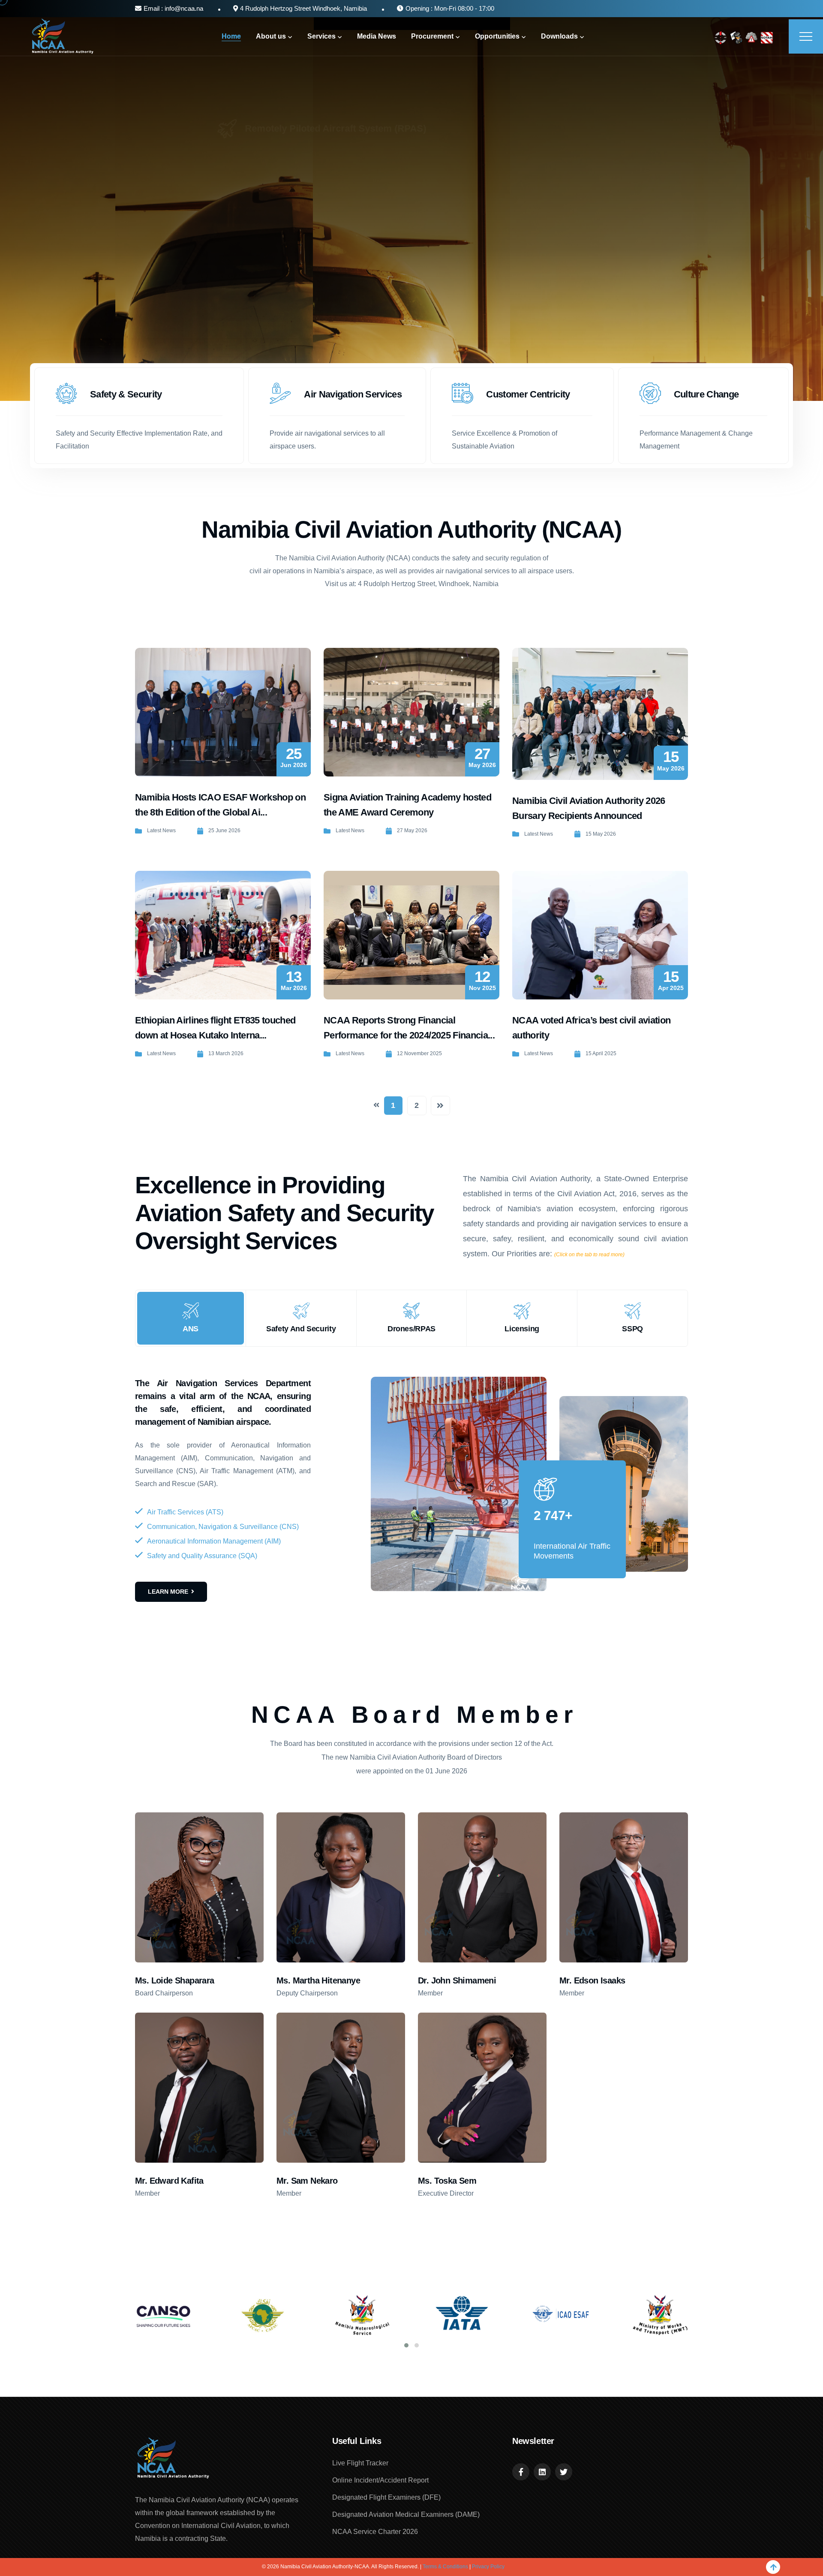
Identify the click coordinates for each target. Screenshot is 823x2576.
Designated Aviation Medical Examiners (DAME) (406, 2514)
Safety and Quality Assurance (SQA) (202, 1556)
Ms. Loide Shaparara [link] (175, 1980)
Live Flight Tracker (360, 2463)
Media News (377, 36)
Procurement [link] (432, 36)
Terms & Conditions (445, 2567)
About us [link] (271, 36)
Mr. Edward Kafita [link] (169, 2181)
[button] (406, 2345)
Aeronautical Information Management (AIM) (214, 1541)
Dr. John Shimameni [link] (457, 1980)
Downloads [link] (559, 36)
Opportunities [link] (497, 36)
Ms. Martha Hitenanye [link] (318, 1980)
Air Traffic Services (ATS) (185, 1512)
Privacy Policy (488, 2567)
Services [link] (321, 36)
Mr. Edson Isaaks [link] (592, 1980)
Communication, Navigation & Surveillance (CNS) (223, 1527)
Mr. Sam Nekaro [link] (307, 2181)
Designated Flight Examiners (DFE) (386, 2497)
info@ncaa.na (183, 8)
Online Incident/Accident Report (380, 2480)
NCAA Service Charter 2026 (375, 2532)
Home (231, 36)
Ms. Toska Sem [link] (447, 2181)
